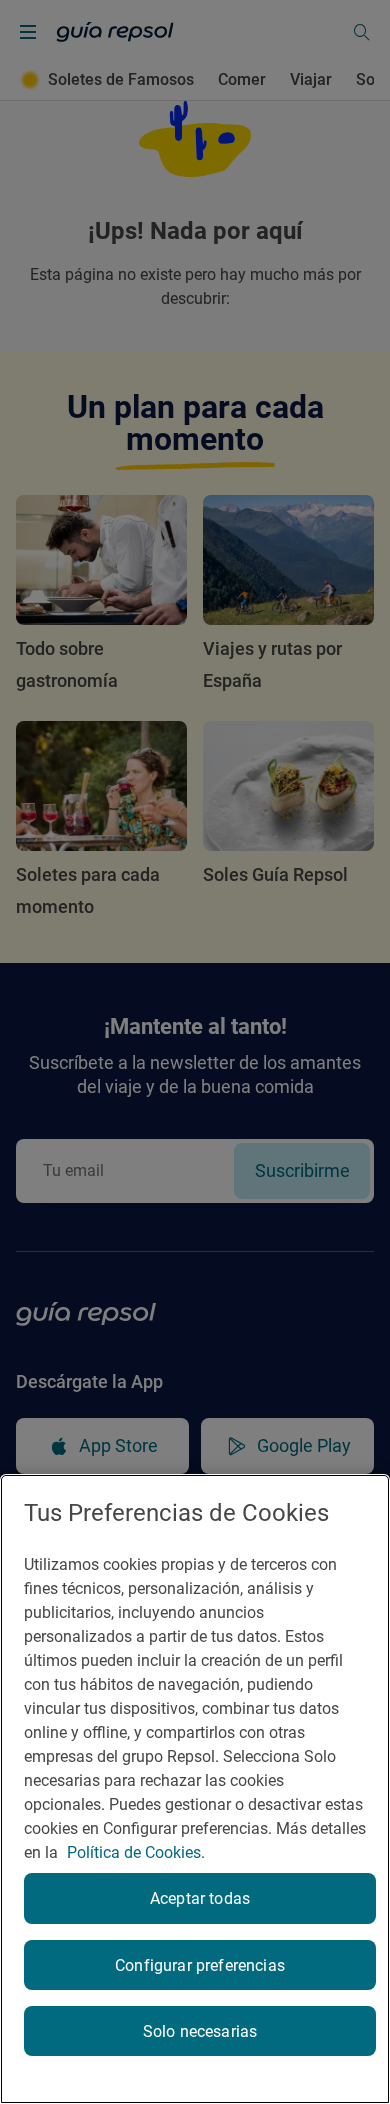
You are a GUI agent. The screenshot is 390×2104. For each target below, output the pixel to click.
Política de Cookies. (136, 1852)
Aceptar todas (200, 1898)
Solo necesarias (200, 2031)
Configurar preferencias (200, 1965)
